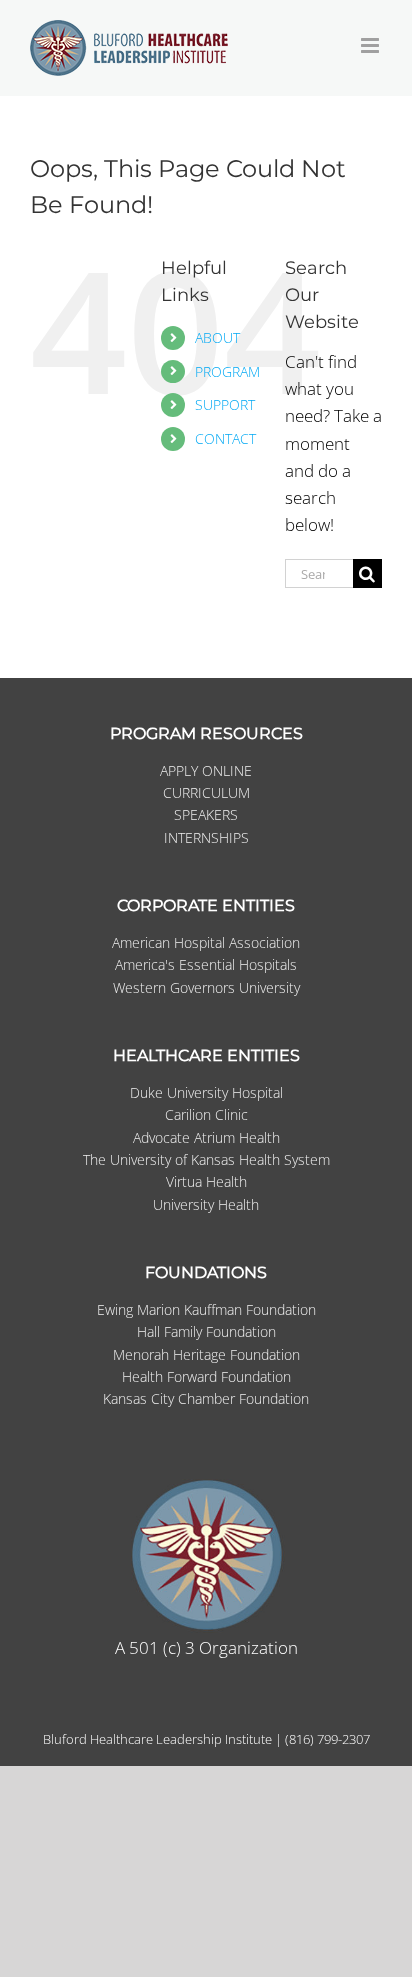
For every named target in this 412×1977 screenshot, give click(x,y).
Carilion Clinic (206, 1114)
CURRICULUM (206, 792)
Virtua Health (206, 1181)
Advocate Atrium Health (206, 1137)
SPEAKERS (206, 814)
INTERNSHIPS (206, 837)
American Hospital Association (206, 942)
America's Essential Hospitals (206, 964)
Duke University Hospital (206, 1092)
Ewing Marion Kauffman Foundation (206, 1309)
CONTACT (225, 438)
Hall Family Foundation (206, 1331)
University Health (206, 1204)
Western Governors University (206, 987)
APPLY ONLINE (206, 770)
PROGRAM (227, 371)
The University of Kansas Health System (206, 1159)
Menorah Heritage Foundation (206, 1354)
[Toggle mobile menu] (371, 45)
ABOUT (217, 337)
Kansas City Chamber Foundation (206, 1398)
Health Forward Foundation (206, 1376)
